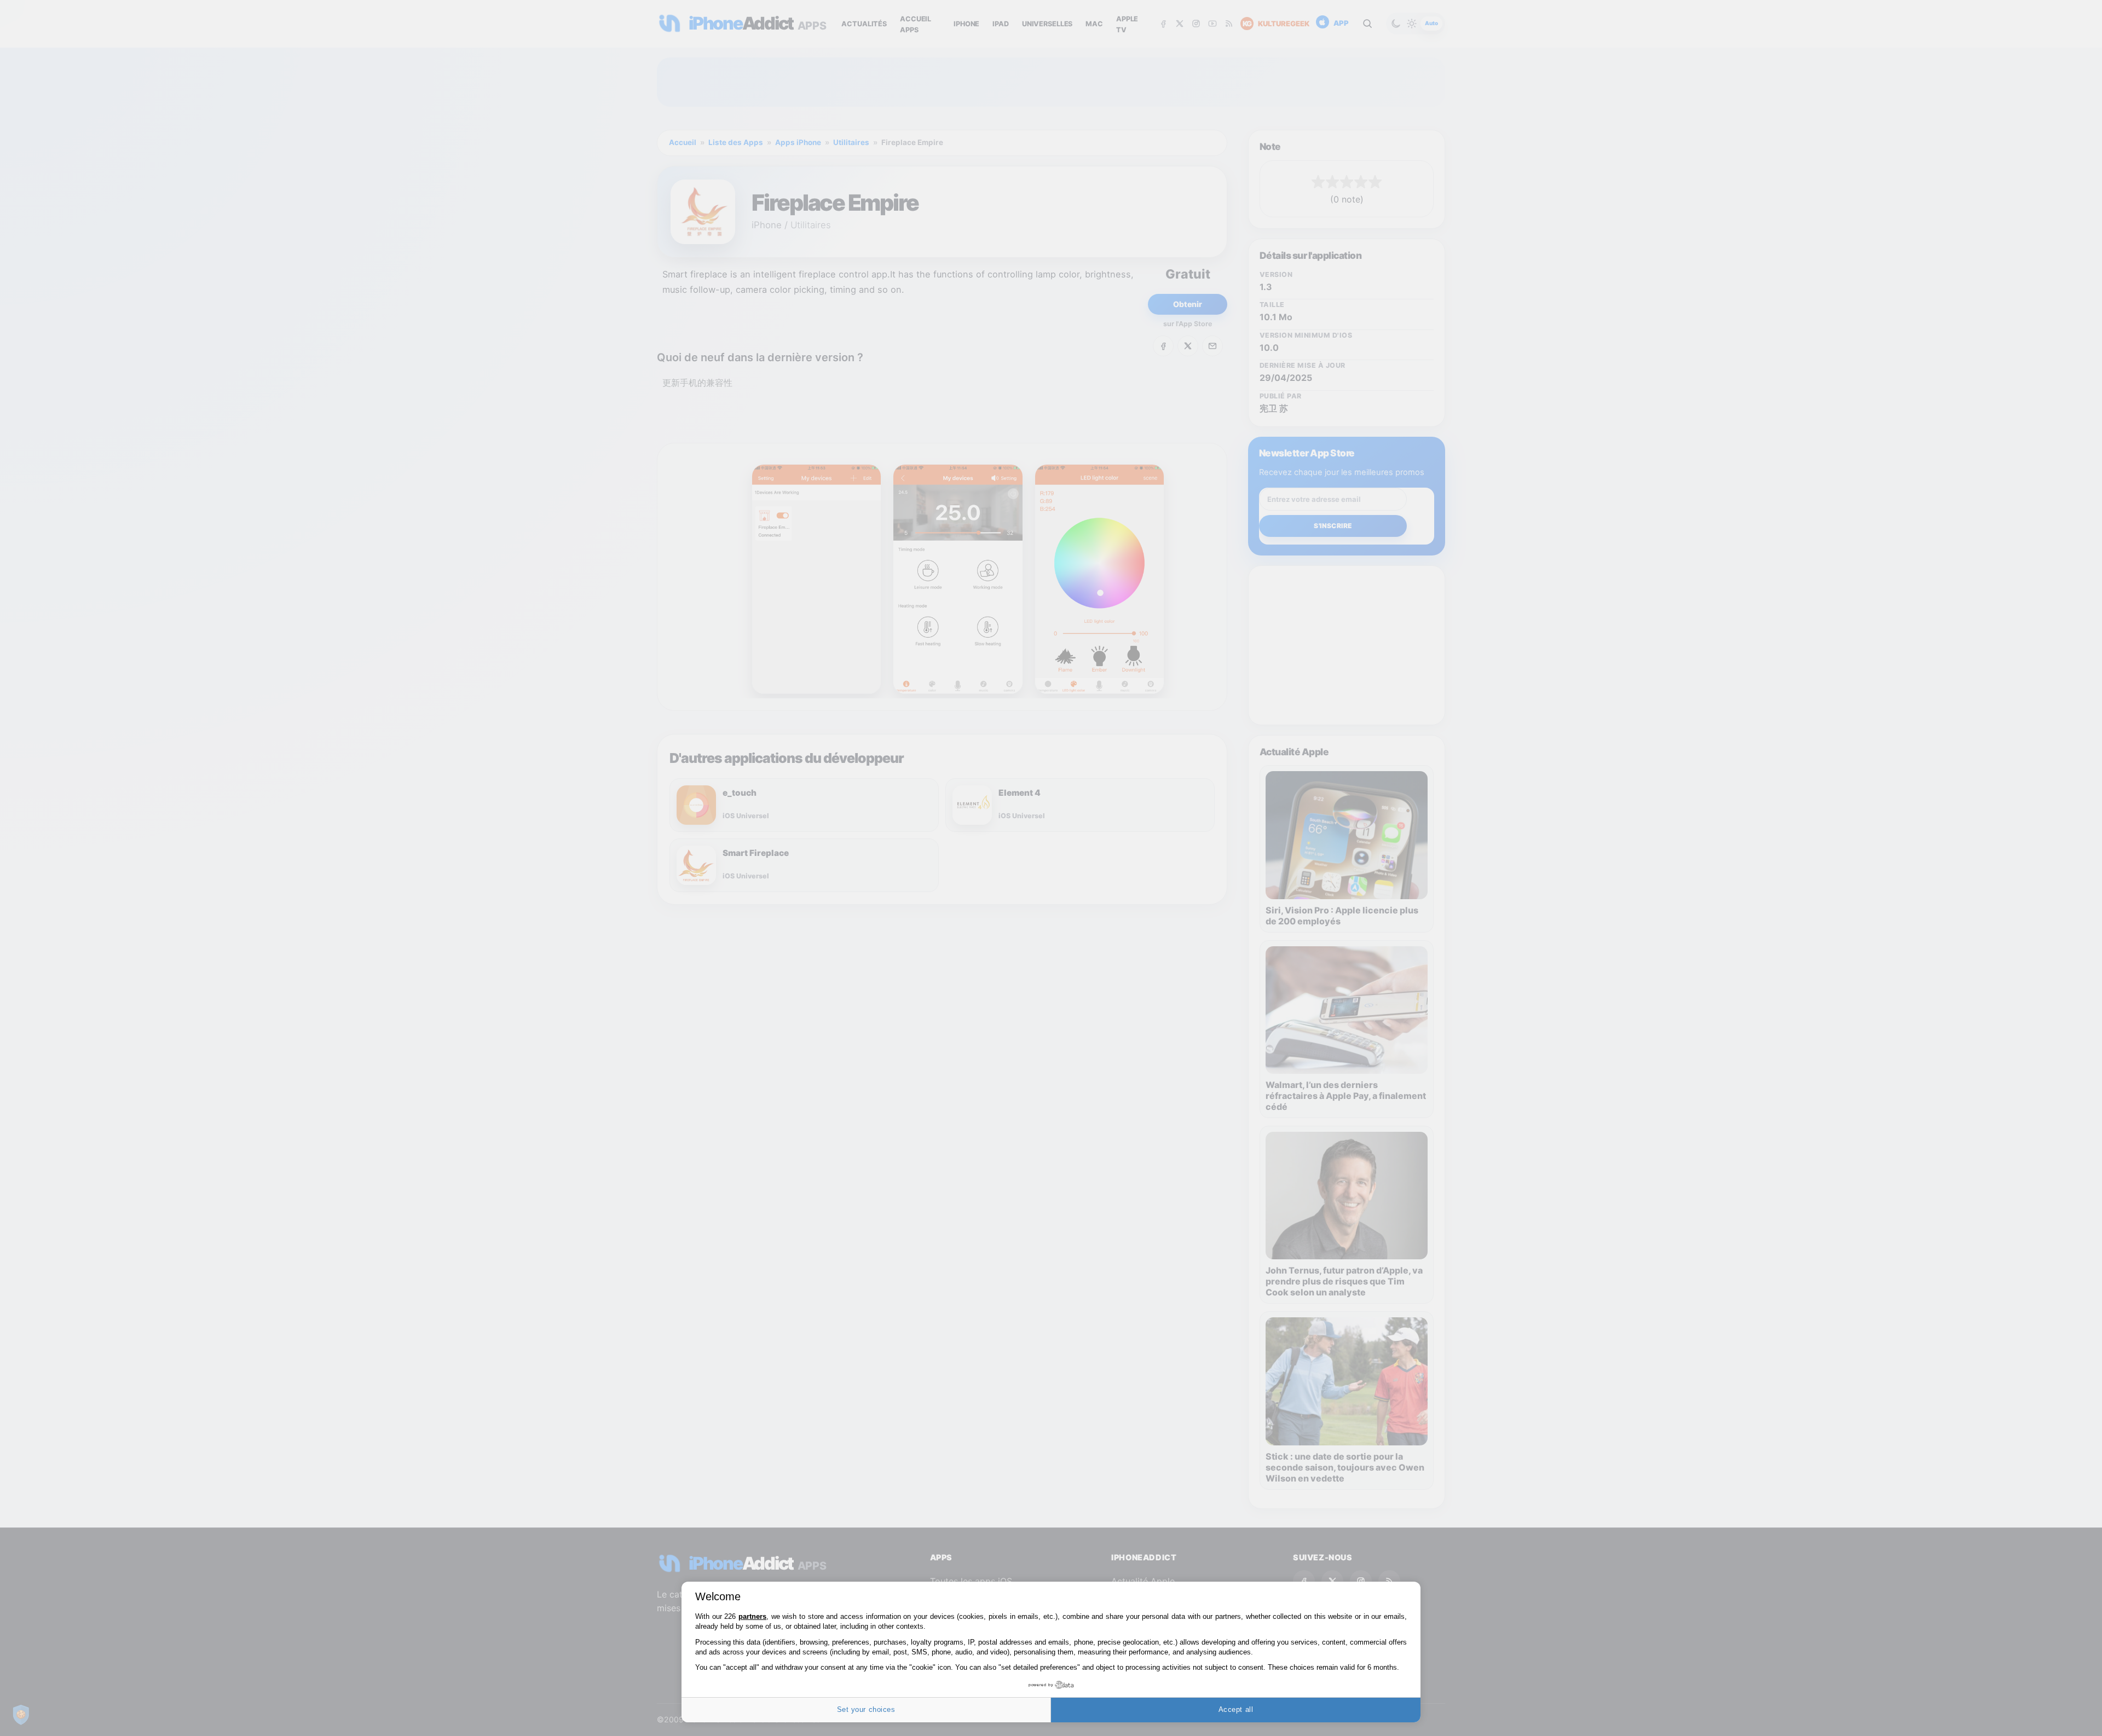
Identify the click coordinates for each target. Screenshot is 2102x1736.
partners (752, 1616)
